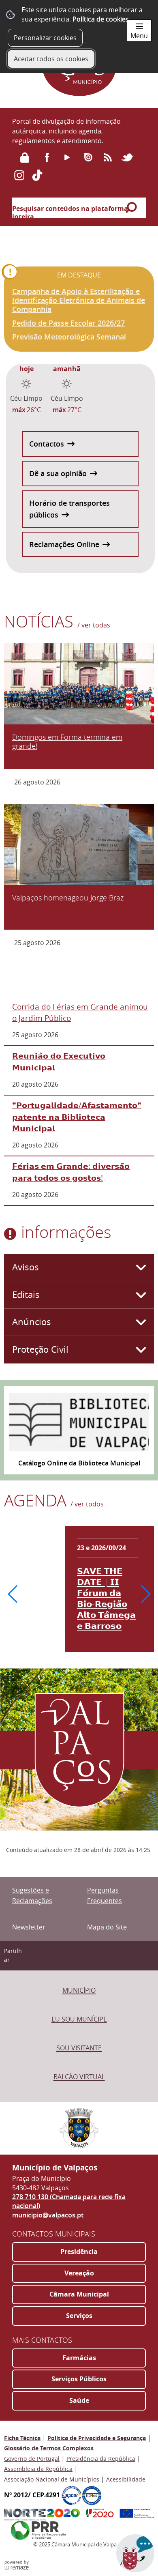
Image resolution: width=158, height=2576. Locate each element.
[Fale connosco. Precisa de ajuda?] (79, 2558)
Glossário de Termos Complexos (49, 2448)
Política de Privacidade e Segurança (97, 2438)
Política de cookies (101, 19)
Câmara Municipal (79, 2294)
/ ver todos (87, 1504)
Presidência (79, 2252)
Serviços (79, 2316)
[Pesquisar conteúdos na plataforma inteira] (133, 208)
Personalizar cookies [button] (45, 38)
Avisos (26, 1267)
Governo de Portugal (32, 2459)
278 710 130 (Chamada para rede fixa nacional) (69, 2201)
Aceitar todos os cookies (51, 59)
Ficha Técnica (22, 2438)
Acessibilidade (126, 2479)
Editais (26, 1295)
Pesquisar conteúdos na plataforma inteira (70, 213)
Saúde (79, 2400)
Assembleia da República (38, 2469)
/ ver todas (94, 625)
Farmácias (79, 2358)
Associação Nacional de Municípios (52, 2479)
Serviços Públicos (79, 2379)
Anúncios (32, 1322)
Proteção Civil (40, 1349)
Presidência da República (101, 2459)
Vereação (79, 2273)
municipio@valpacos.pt (48, 2215)
